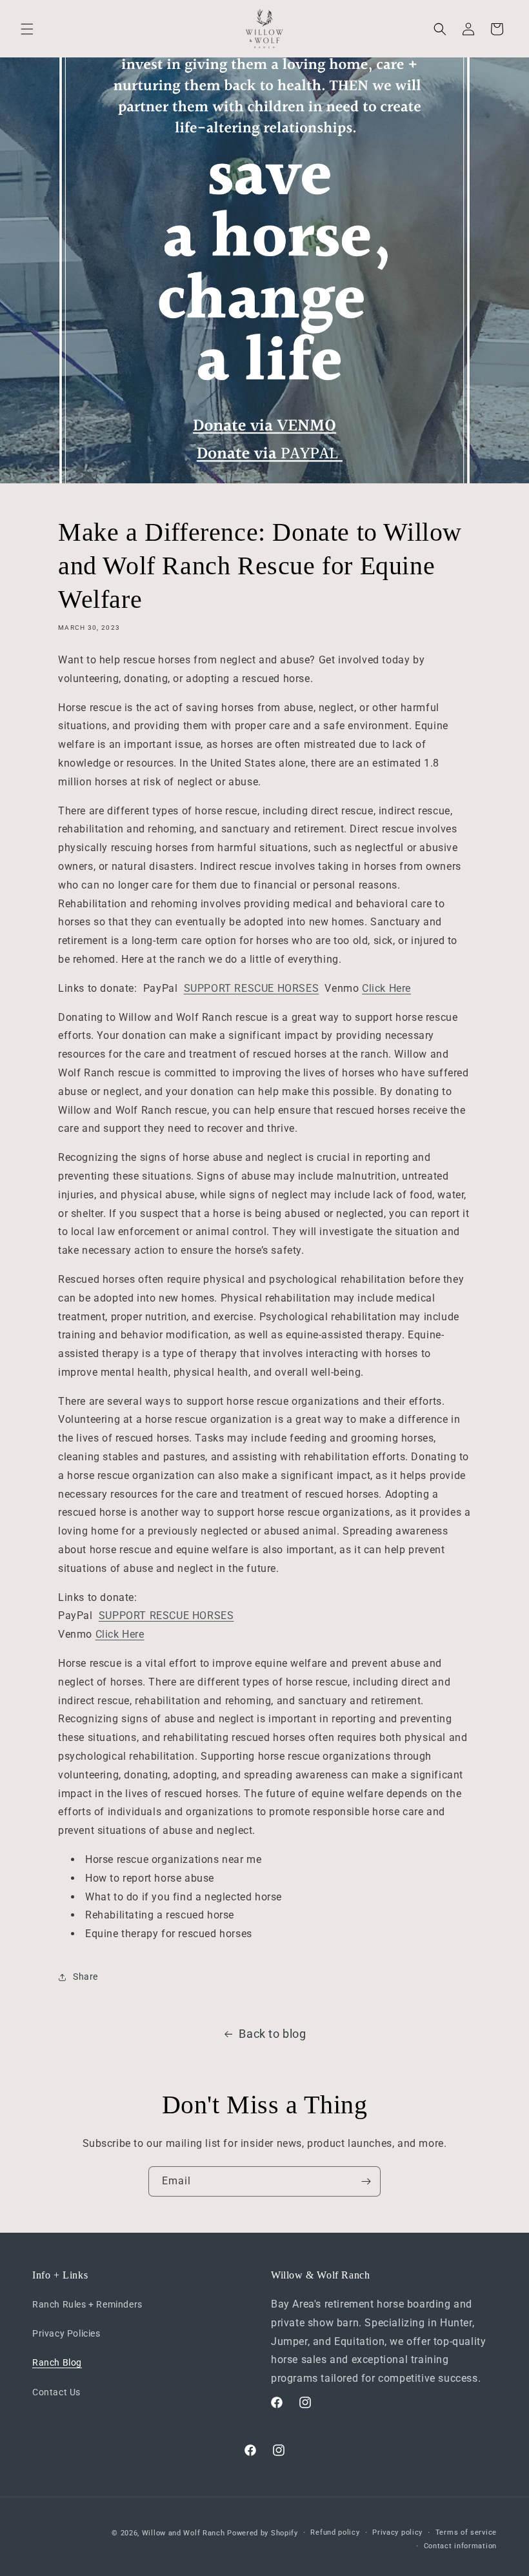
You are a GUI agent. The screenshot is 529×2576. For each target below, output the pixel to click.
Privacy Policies (66, 2333)
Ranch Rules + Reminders (87, 2304)
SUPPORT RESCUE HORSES (252, 988)
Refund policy (335, 2532)
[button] (27, 29)
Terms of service (466, 2532)
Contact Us (56, 2392)
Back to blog (272, 2034)
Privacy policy (397, 2532)
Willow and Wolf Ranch (184, 2533)
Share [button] (85, 1977)
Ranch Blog (57, 2362)
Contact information (460, 2546)
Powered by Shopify (263, 2533)
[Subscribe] (366, 2181)
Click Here (386, 988)
